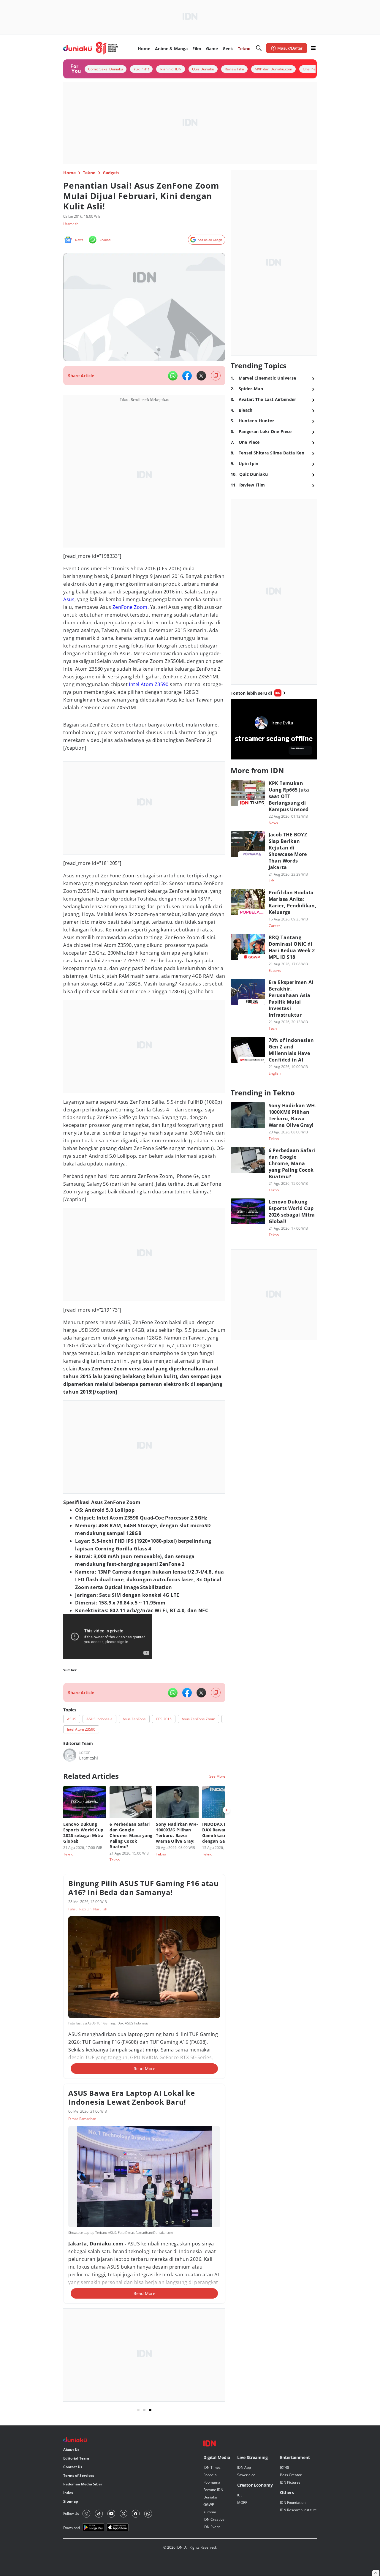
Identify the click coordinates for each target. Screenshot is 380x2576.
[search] (259, 48)
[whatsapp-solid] (173, 376)
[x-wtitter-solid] (201, 376)
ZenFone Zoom (130, 607)
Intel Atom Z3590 (149, 684)
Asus (69, 599)
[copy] (216, 376)
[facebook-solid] (187, 376)
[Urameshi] (70, 1755)
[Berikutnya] (227, 1810)
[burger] (313, 48)
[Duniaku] (91, 48)
